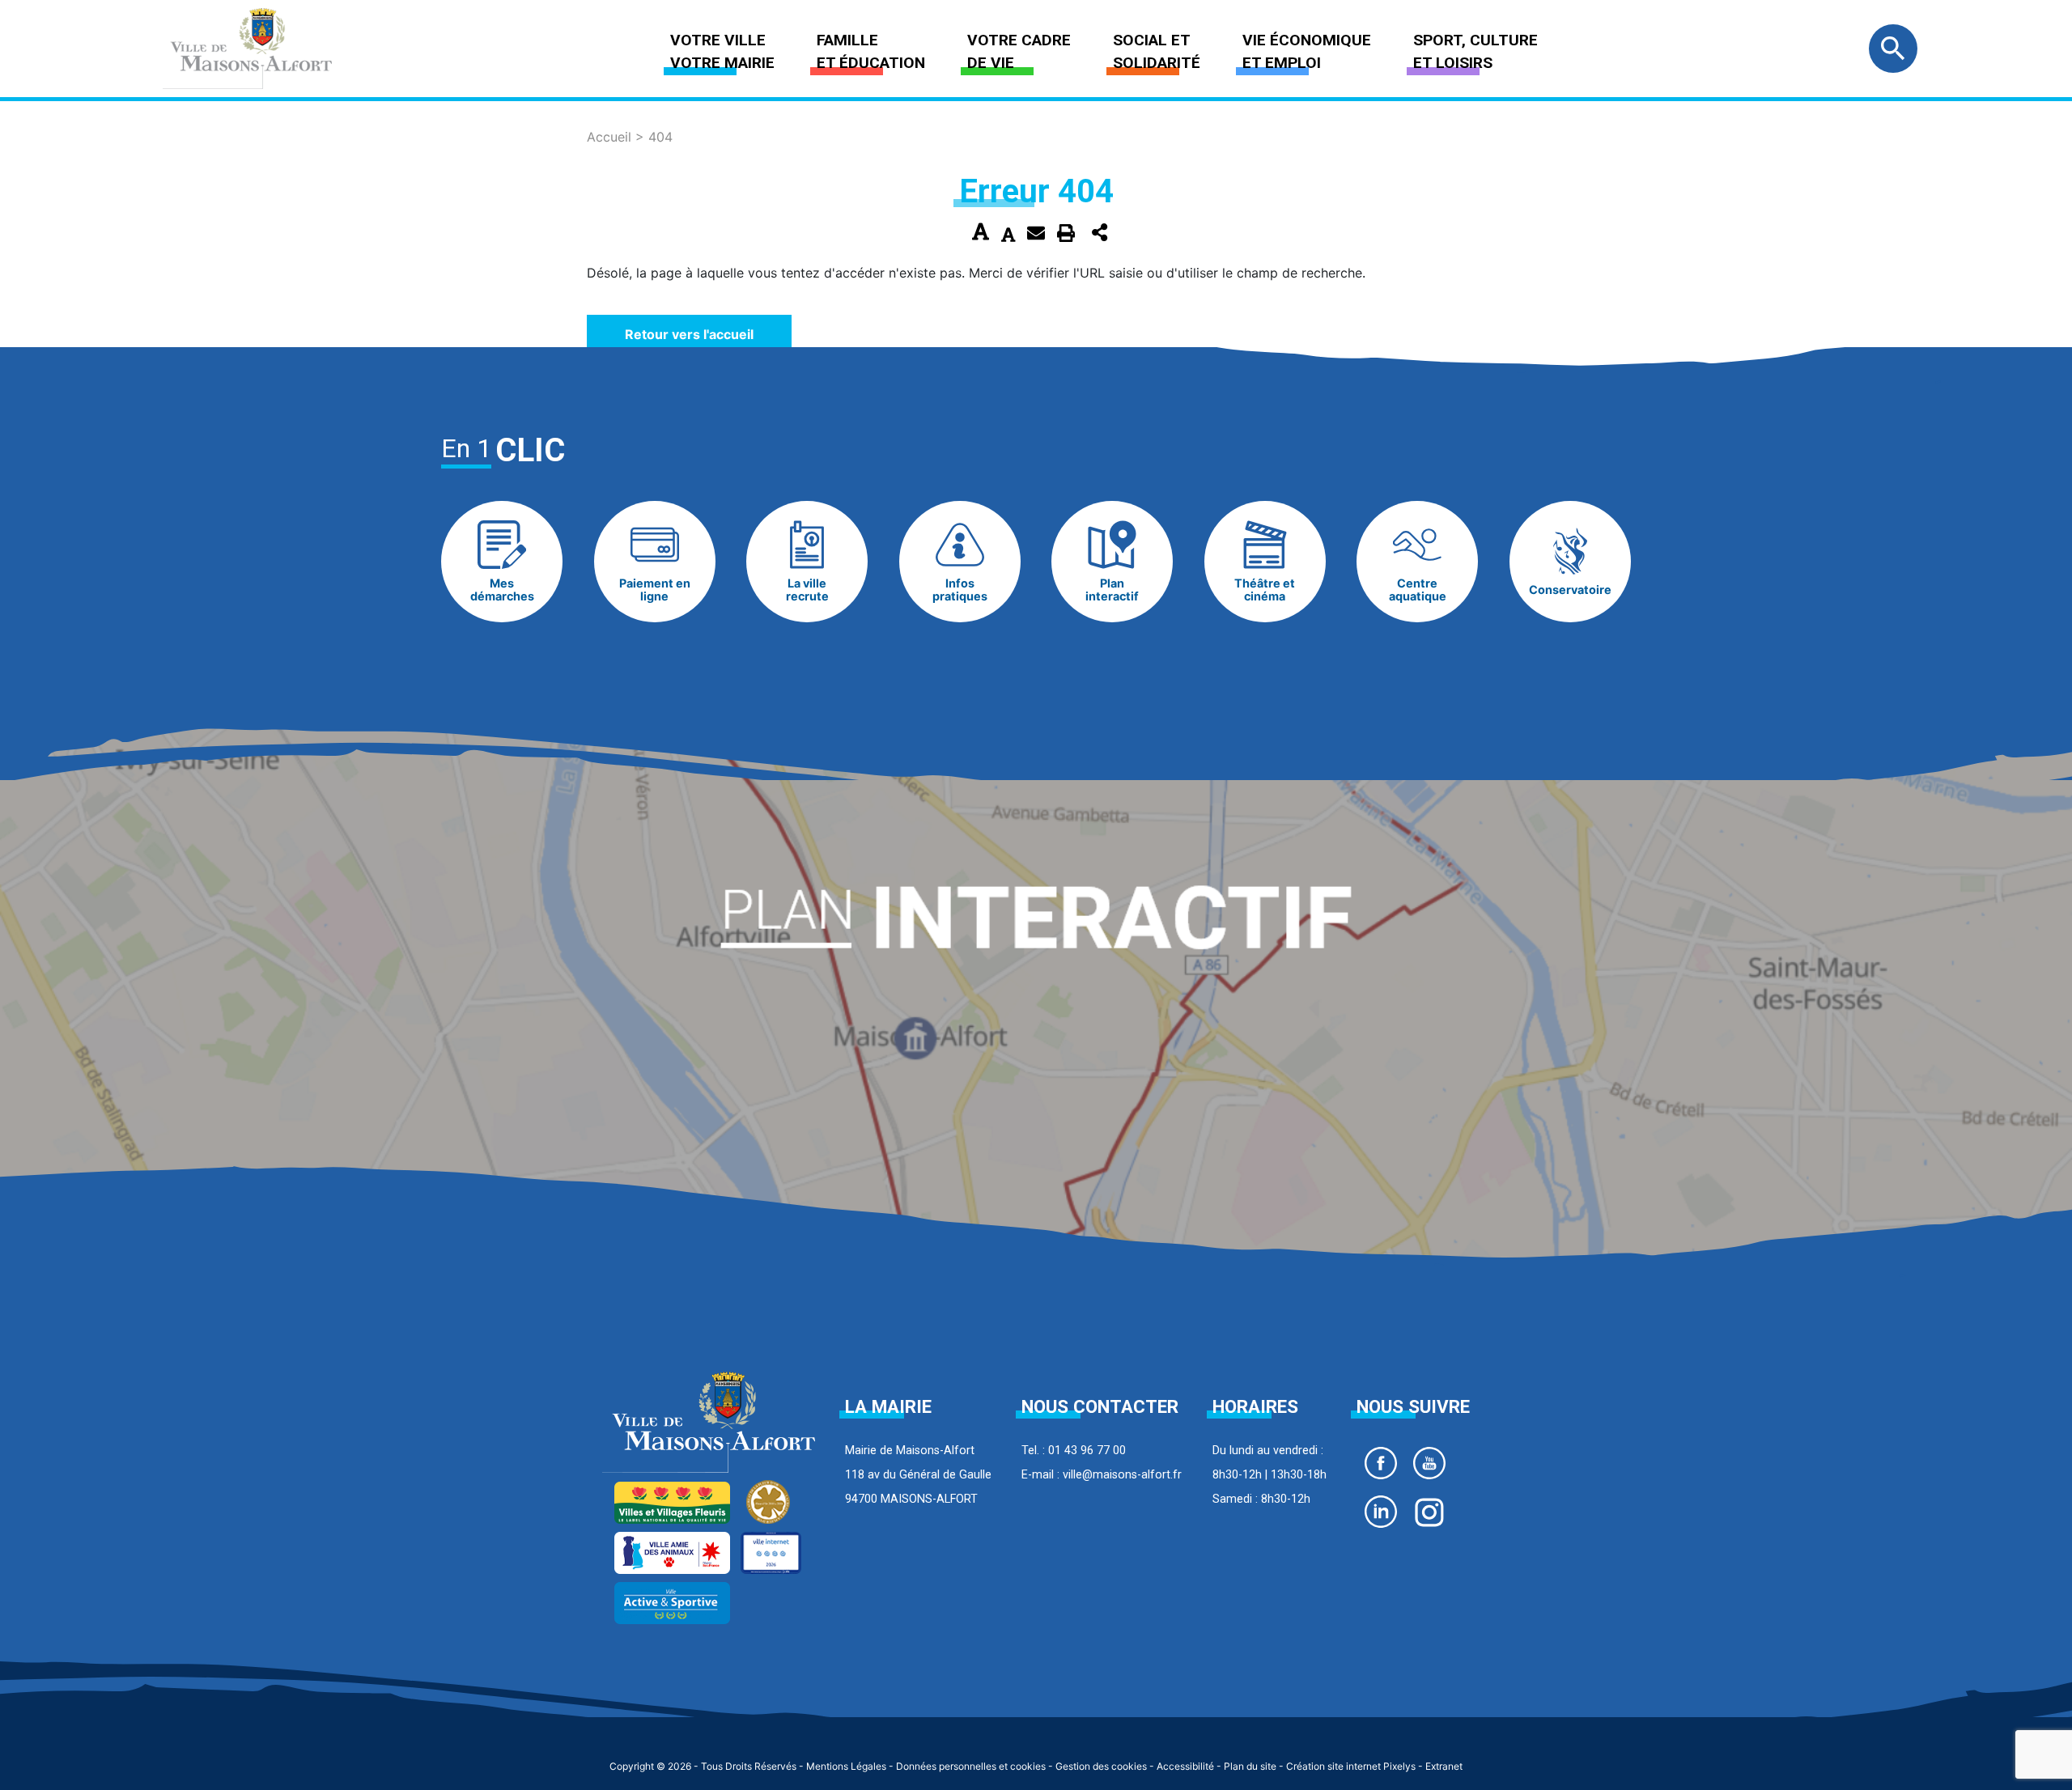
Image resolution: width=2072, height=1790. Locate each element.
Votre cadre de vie (1019, 51)
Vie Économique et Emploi (1307, 51)
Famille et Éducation (871, 51)
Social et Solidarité (1157, 51)
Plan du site (1250, 1766)
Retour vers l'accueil (689, 334)
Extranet (1444, 1766)
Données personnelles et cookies (971, 1766)
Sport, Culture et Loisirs (1475, 51)
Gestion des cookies (1101, 1766)
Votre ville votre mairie (722, 51)
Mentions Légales (846, 1766)
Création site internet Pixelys (1351, 1766)
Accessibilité (1185, 1766)
